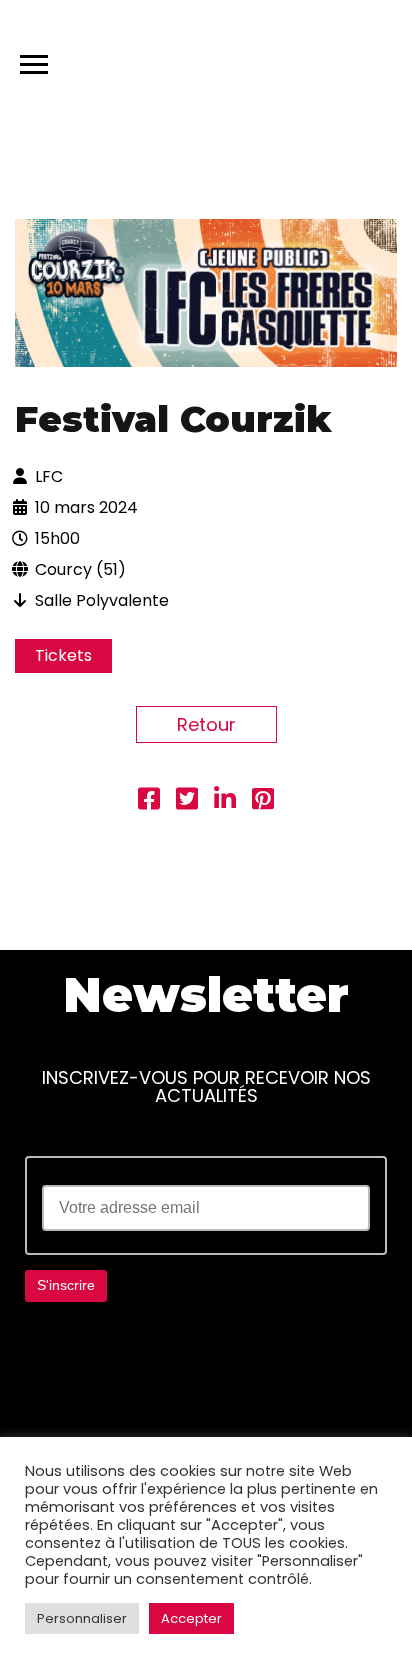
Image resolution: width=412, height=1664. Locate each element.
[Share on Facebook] (149, 801)
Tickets (63, 655)
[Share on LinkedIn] (225, 801)
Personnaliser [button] (82, 1618)
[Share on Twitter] (187, 801)
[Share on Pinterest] (263, 801)
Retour (206, 724)
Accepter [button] (191, 1618)
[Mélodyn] (301, 60)
